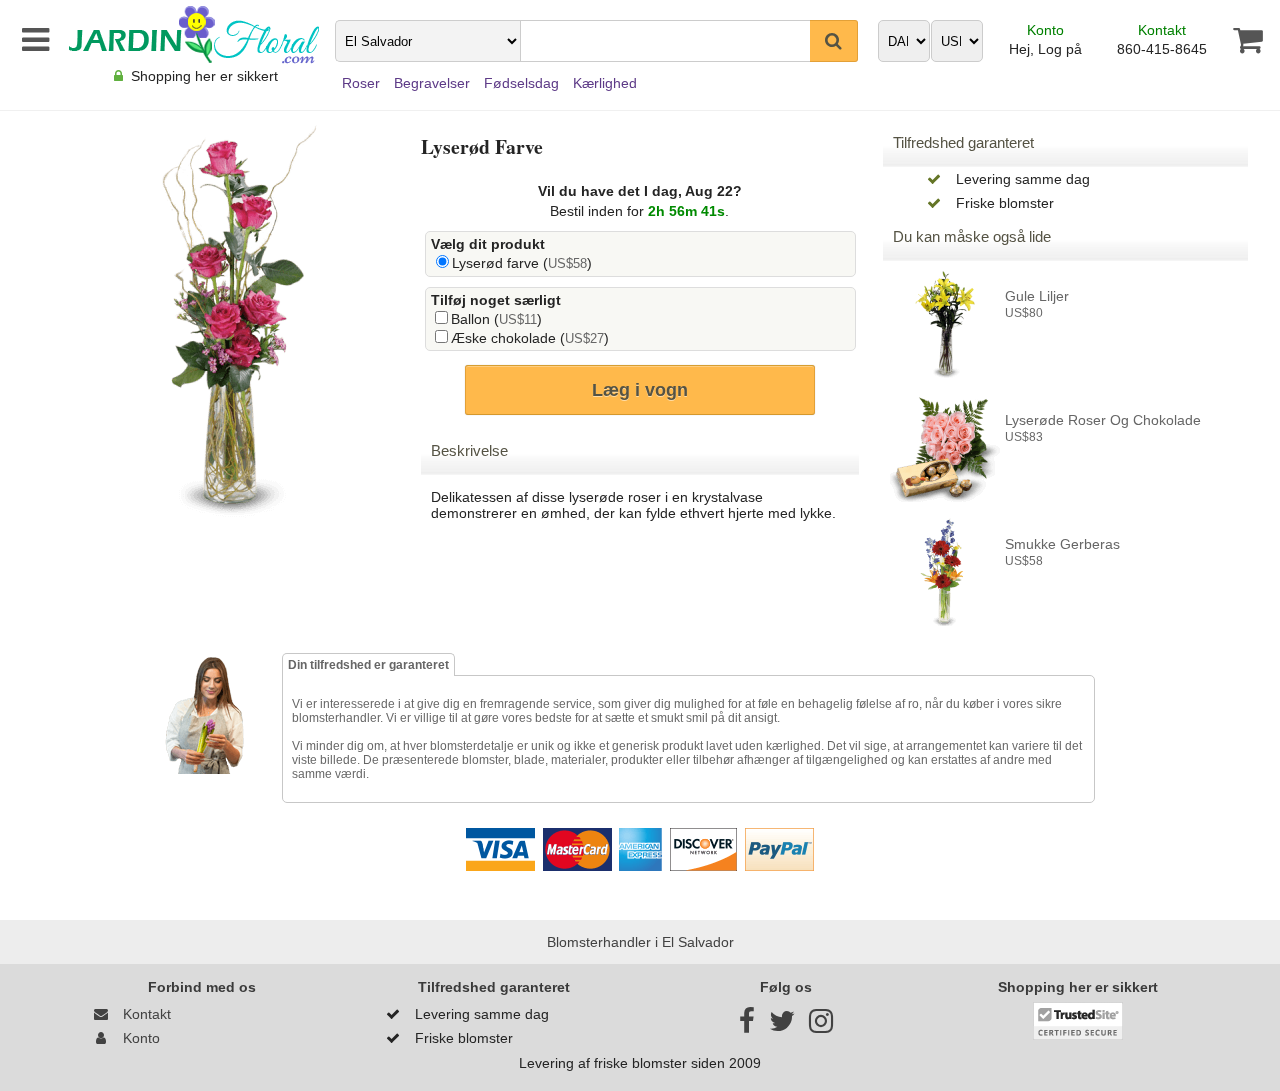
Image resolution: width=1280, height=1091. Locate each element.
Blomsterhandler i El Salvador (640, 942)
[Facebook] (747, 1026)
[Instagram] (821, 1026)
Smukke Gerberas (1062, 544)
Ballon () (496, 319)
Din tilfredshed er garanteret (368, 665)
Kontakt (1162, 30)
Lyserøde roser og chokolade (1103, 420)
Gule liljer (1037, 296)
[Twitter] (782, 1026)
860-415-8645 (1162, 49)
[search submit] (834, 41)
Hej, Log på (1045, 49)
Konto (1045, 30)
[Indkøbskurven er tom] (1236, 40)
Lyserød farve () (522, 263)
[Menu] (32, 40)
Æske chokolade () (530, 338)
